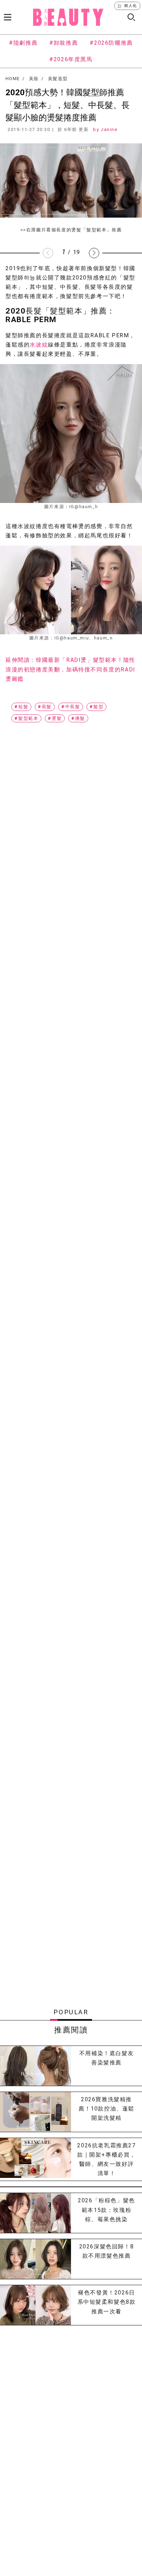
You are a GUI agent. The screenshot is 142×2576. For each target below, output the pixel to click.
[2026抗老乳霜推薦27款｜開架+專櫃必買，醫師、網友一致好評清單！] (35, 2160)
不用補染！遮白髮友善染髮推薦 (106, 2058)
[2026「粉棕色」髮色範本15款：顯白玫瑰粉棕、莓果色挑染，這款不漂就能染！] (35, 2213)
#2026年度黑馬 (71, 59)
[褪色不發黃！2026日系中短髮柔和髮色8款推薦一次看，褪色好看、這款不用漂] (35, 2305)
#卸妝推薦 (64, 43)
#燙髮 (55, 718)
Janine (109, 129)
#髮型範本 (26, 718)
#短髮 (21, 707)
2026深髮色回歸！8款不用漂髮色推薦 (107, 2251)
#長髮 (45, 707)
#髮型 (97, 707)
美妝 (34, 79)
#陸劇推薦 (23, 43)
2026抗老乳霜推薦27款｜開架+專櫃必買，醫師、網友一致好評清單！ (106, 2160)
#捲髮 (78, 718)
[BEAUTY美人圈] (68, 17)
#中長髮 (71, 707)
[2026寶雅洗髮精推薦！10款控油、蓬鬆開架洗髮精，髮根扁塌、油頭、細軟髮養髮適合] (35, 2112)
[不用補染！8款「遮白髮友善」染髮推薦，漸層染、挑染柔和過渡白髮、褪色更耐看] (35, 2066)
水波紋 (39, 345)
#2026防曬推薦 (111, 43)
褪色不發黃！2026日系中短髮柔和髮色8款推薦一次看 (107, 2302)
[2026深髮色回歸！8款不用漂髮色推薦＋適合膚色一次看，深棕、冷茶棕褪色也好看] (35, 2259)
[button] (94, 253)
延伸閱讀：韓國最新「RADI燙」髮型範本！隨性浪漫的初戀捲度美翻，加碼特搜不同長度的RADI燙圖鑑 (70, 669)
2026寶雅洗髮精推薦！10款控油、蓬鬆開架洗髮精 (106, 2109)
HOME (13, 79)
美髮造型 (58, 79)
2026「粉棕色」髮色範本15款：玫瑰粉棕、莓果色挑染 (106, 2210)
